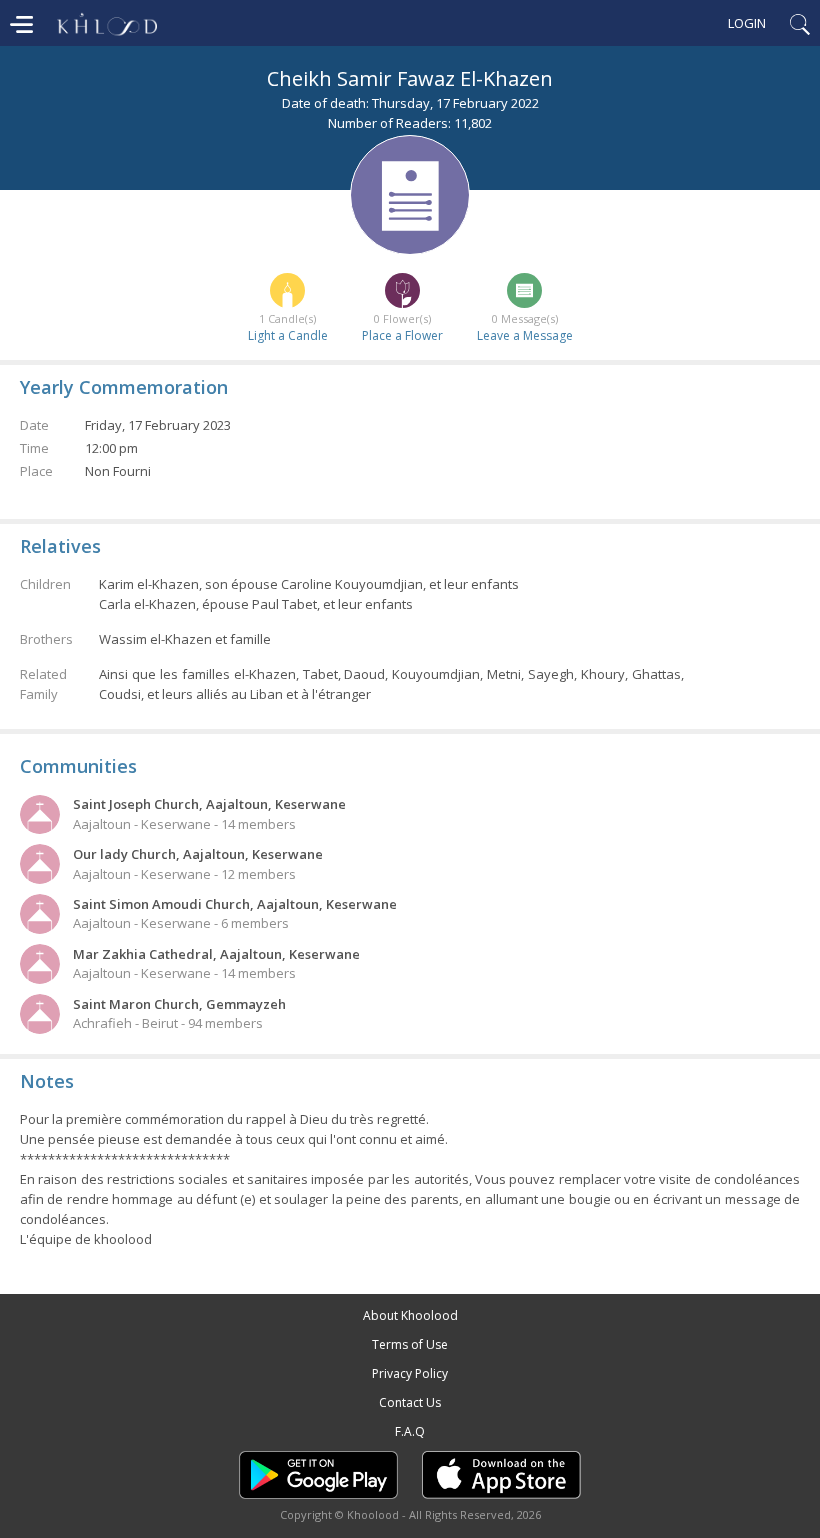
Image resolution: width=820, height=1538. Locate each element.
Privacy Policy (410, 1373)
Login (747, 23)
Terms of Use (410, 1344)
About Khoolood (410, 1315)
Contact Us (410, 1402)
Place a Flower (402, 335)
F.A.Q (410, 1431)
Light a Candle (288, 335)
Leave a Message (525, 335)
